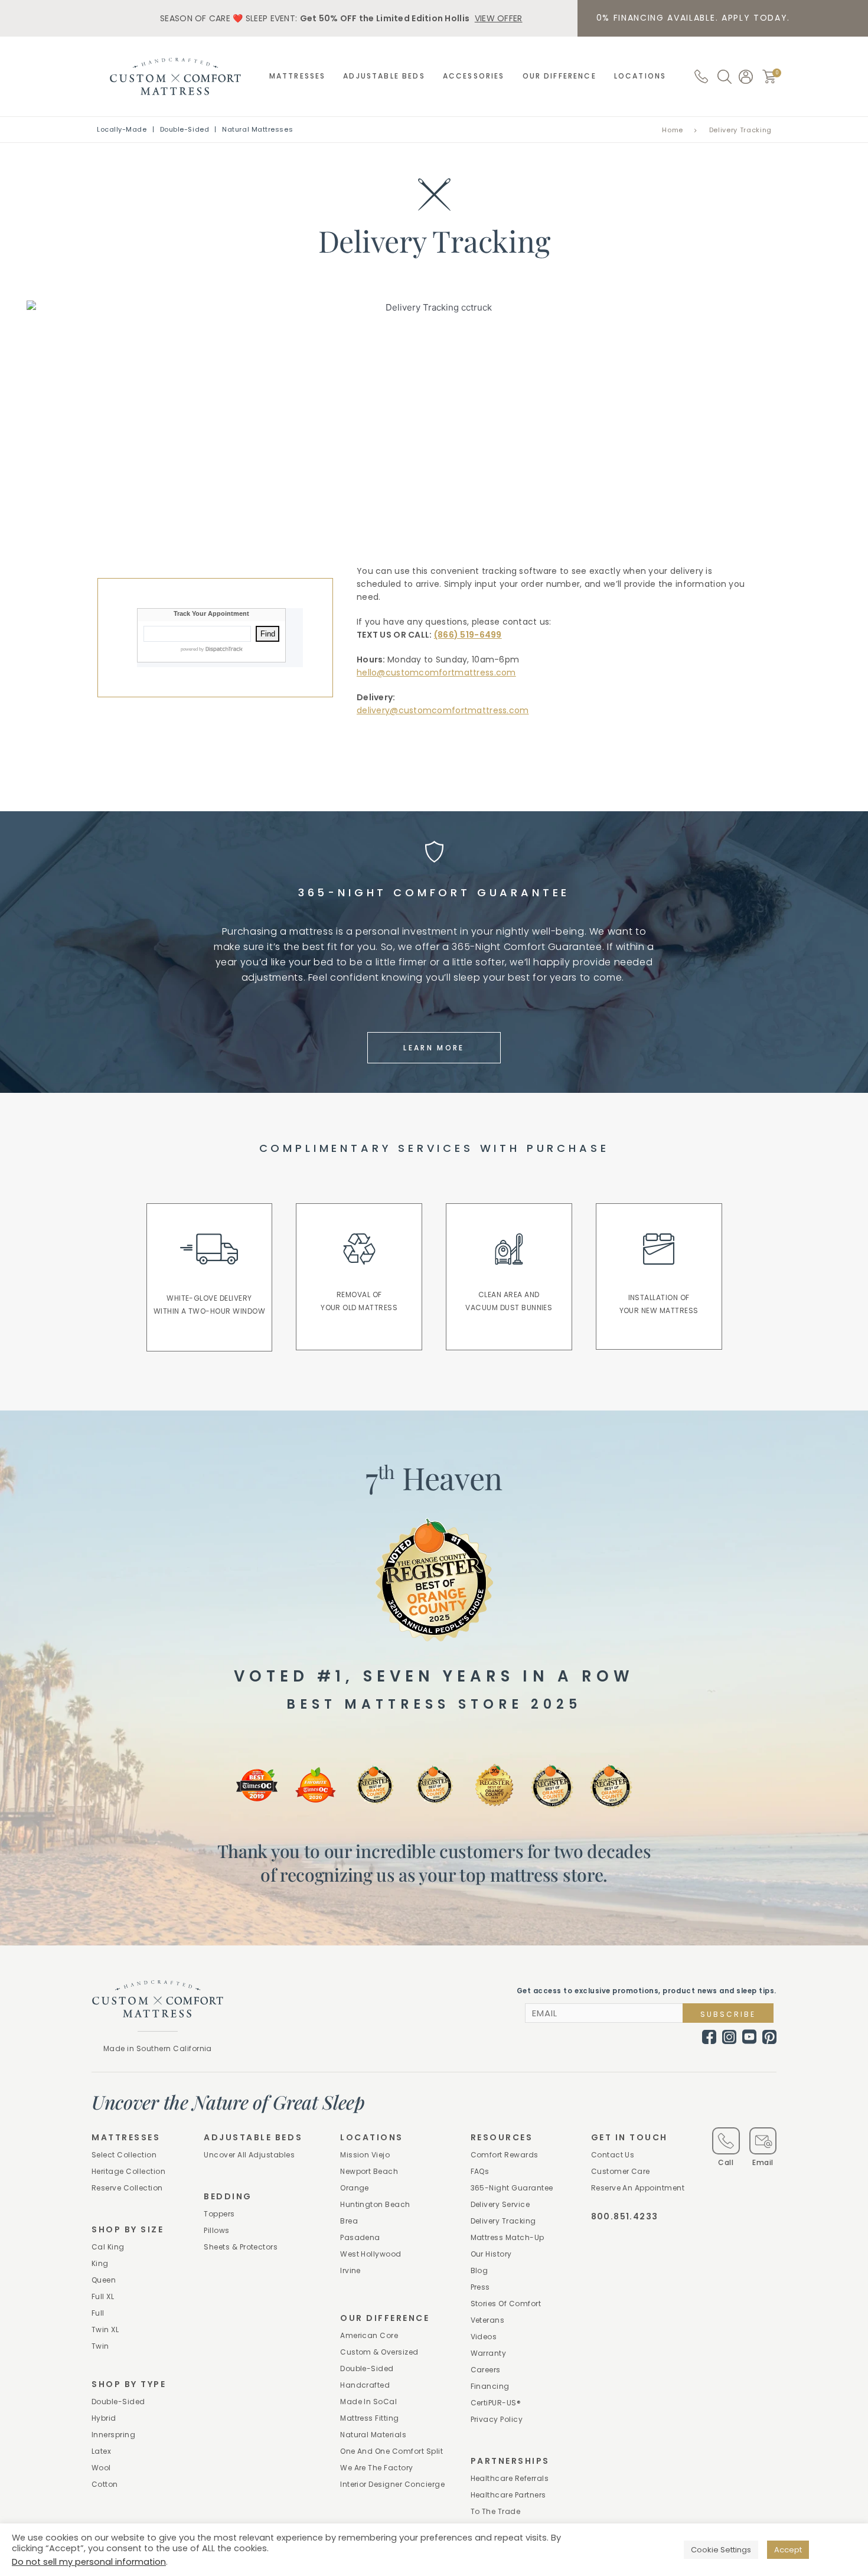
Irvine (350, 2270)
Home (673, 130)
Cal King (108, 2247)
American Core (369, 2335)
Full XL (103, 2296)
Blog (479, 2270)
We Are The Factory (377, 2468)
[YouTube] (749, 2036)
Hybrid (104, 2418)
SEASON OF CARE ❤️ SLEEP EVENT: (341, 18)
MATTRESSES (298, 76)
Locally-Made (122, 129)
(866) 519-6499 (468, 635)
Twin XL (105, 2329)
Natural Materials (373, 2435)
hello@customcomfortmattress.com (436, 672)
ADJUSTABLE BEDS (384, 76)
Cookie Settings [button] (721, 2550)
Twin (100, 2346)
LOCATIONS (640, 76)
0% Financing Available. (694, 18)
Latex (101, 2451)
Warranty (489, 2353)
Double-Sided (185, 129)
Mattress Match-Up (508, 2237)
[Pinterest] (769, 2037)
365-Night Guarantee (512, 2188)
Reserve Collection (127, 2188)
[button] (769, 76)
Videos (484, 2337)
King (100, 2263)
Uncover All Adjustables (249, 2155)
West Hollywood (371, 2254)
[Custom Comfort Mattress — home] (175, 76)
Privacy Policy (497, 2419)
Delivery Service (500, 2204)
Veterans (488, 2320)
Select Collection (124, 2155)
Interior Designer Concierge (392, 2484)
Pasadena (360, 2237)
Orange (355, 2188)
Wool (101, 2468)
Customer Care (621, 2171)
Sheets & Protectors (241, 2247)
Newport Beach (369, 2171)
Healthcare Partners (508, 2495)
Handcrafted (365, 2385)
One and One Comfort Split (391, 2451)
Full (98, 2313)
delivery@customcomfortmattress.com (443, 710)
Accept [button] (788, 2550)
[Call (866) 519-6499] (701, 76)
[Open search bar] (725, 77)
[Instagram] (729, 2037)
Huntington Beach (375, 2204)
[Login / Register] (746, 77)
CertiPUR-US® (496, 2403)
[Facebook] (709, 2037)
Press (480, 2287)
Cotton (105, 2484)
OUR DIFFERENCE (559, 76)
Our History (491, 2254)
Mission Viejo (365, 2155)
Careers (486, 2370)
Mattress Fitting (370, 2418)
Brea (349, 2221)
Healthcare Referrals (510, 2478)
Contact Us (613, 2155)
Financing (490, 2386)
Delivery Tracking (503, 2221)
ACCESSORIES (474, 76)
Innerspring (113, 2435)
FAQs (480, 2171)
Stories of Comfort (506, 2304)
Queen (104, 2280)
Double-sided (118, 2402)
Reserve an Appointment (638, 2188)
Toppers (219, 2214)
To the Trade (496, 2511)
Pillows (216, 2230)
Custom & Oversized (379, 2352)
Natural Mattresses (257, 129)
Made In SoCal (368, 2402)
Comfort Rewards (505, 2155)
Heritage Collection (128, 2171)
